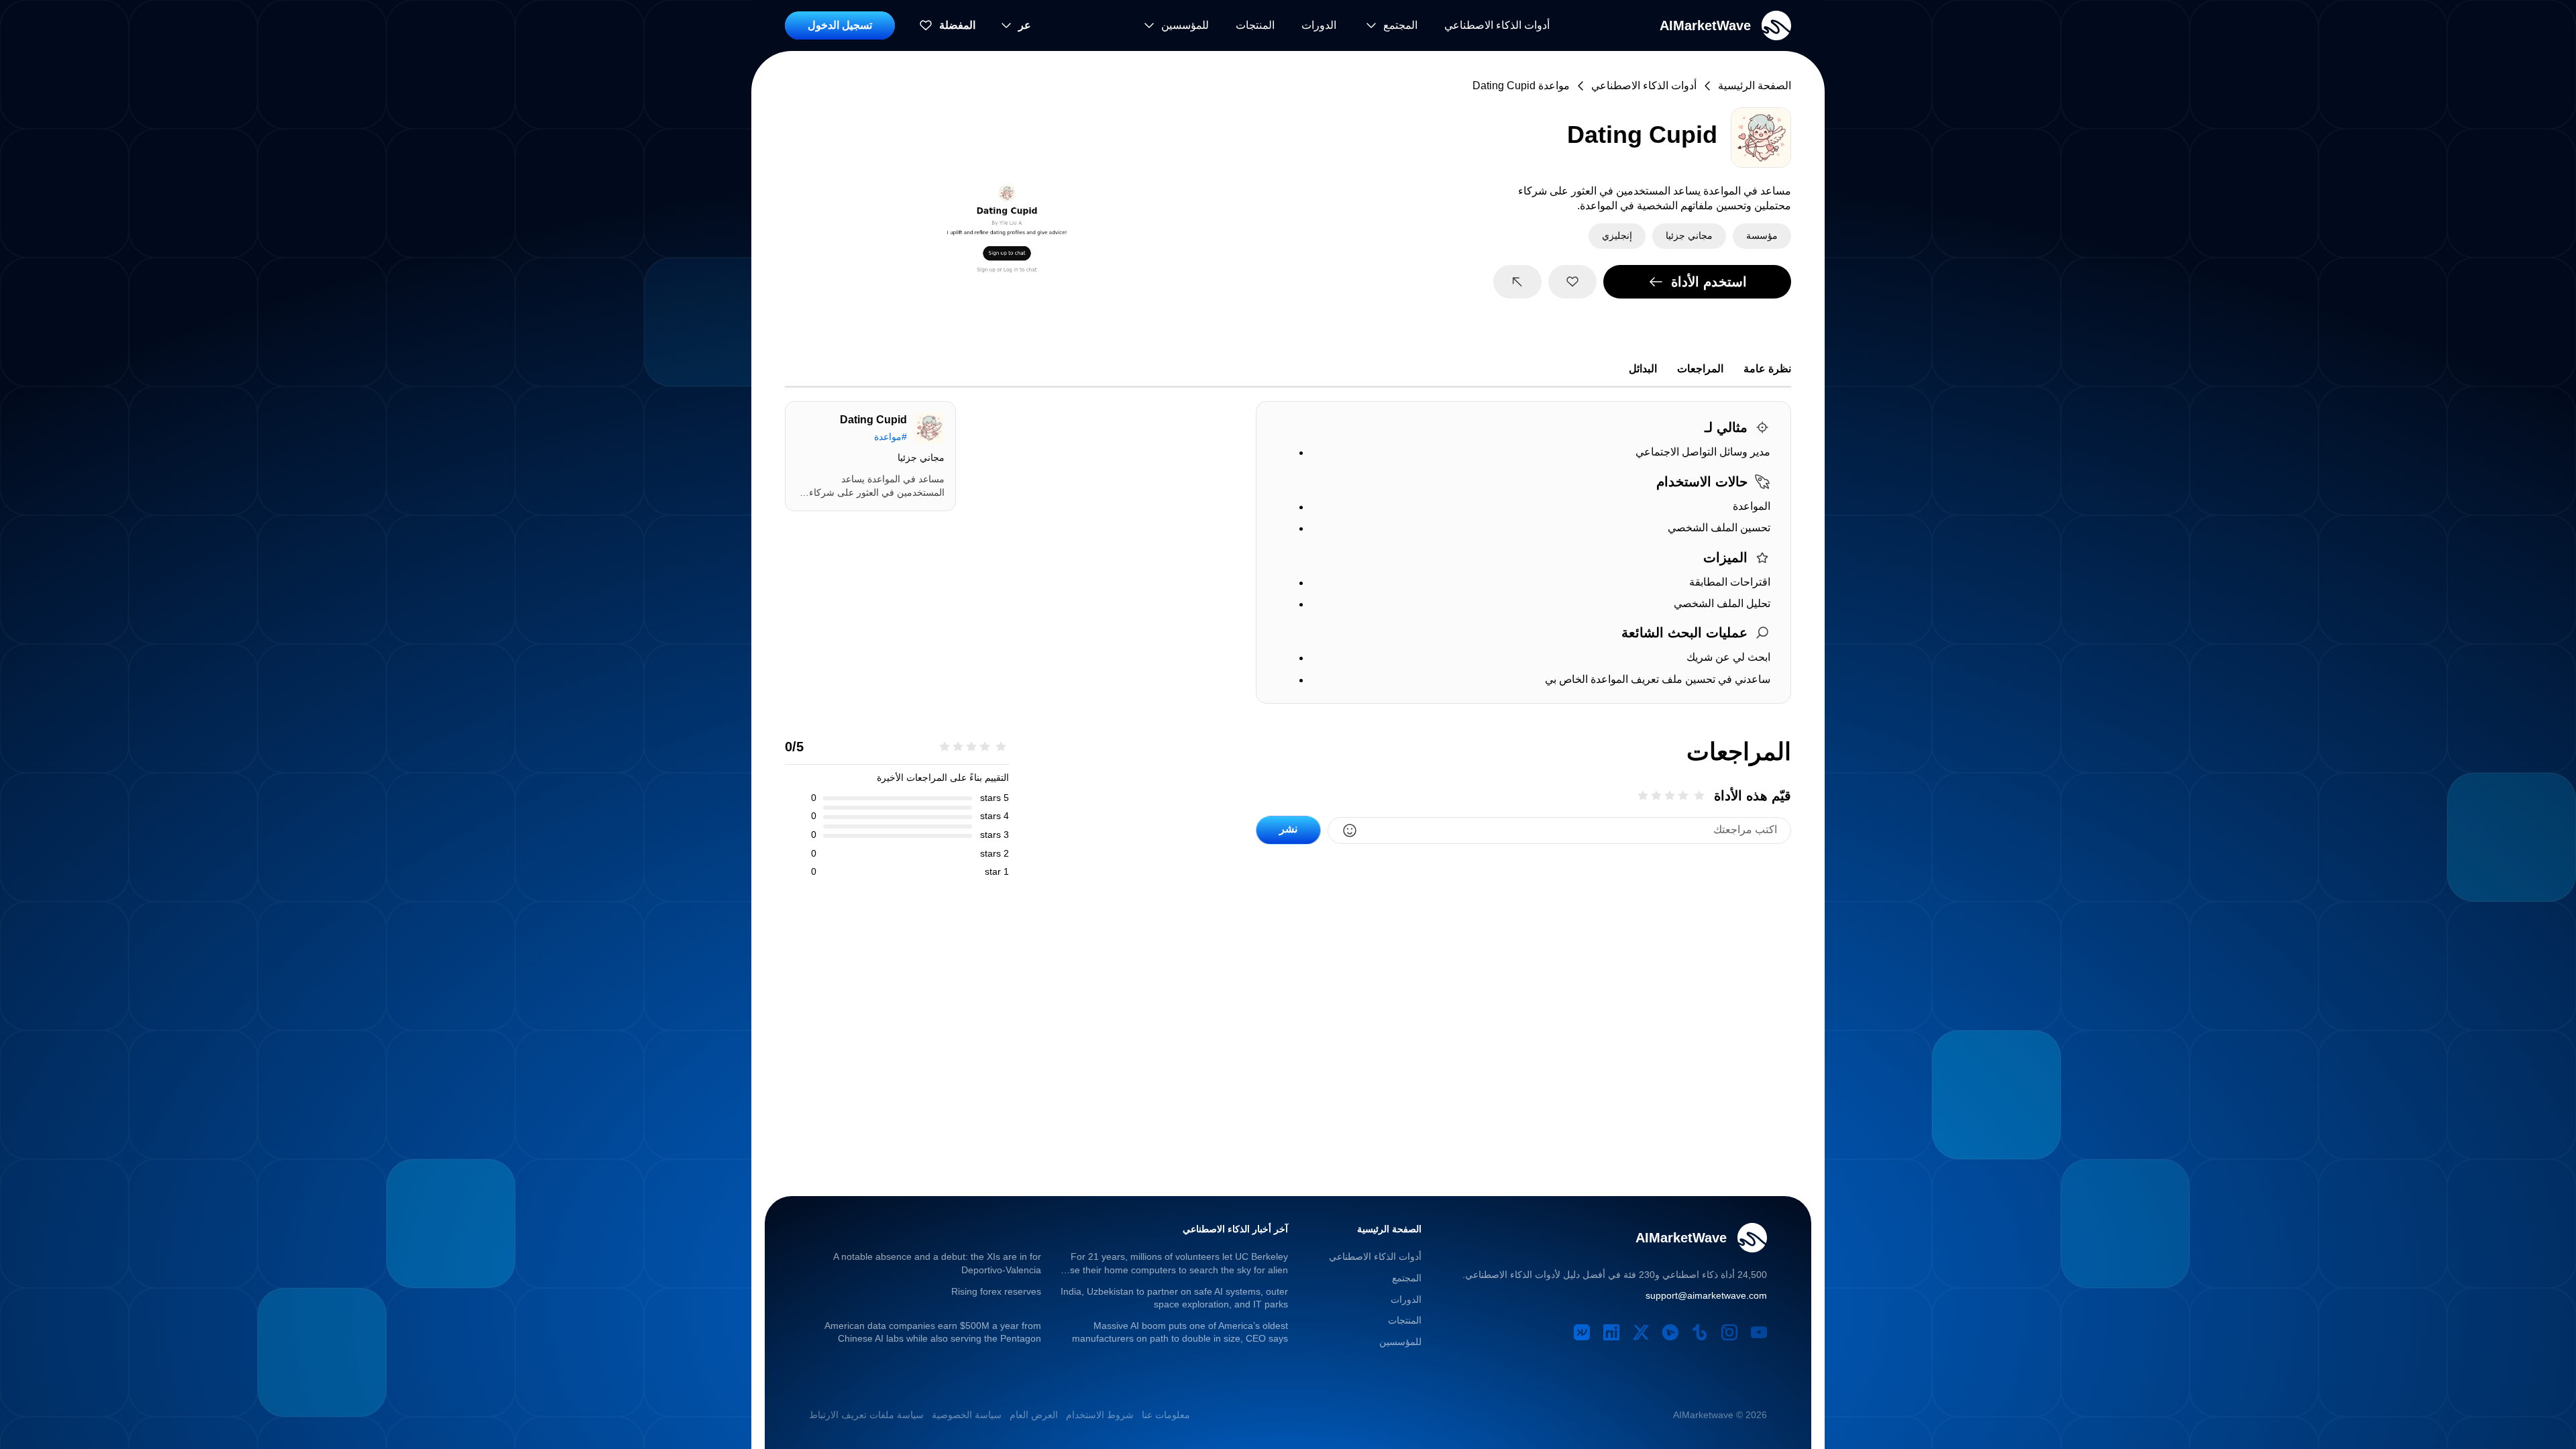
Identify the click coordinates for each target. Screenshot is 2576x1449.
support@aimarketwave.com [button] (1706, 1295)
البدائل (1643, 369)
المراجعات (1700, 369)
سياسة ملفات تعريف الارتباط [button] (866, 1415)
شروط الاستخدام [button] (1100, 1415)
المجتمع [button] (1407, 1278)
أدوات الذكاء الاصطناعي (1644, 86)
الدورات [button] (1319, 25)
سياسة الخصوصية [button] (967, 1415)
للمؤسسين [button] (1400, 1342)
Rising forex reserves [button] (996, 1291)
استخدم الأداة (1709, 282)
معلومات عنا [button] (1166, 1415)
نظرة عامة (1767, 369)
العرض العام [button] (1034, 1415)
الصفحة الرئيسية (1755, 86)
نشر (1288, 829)
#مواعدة (891, 437)
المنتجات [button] (1255, 25)
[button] (1725, 25)
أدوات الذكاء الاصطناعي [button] (1497, 25)
